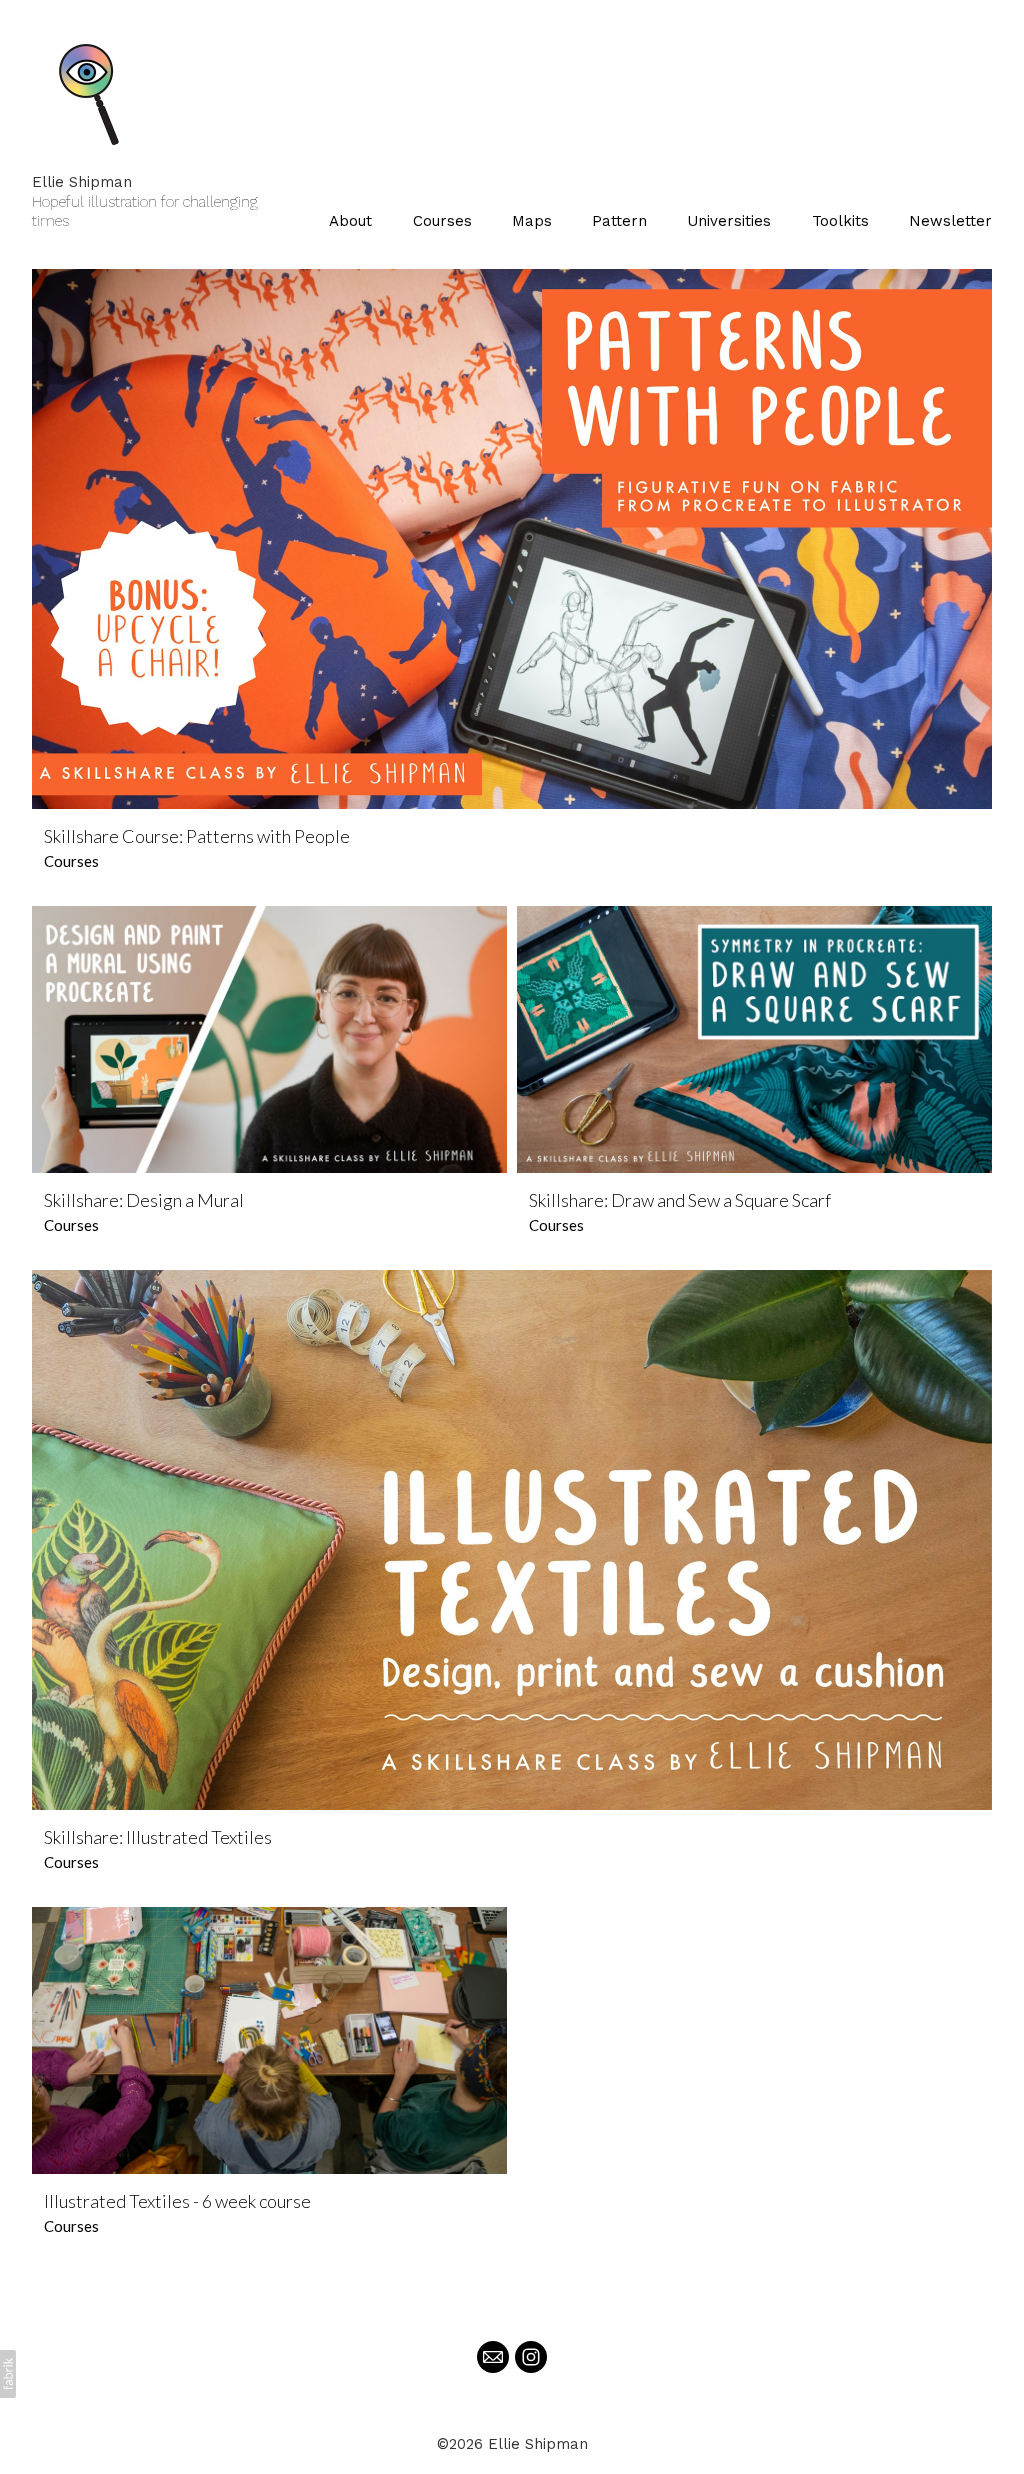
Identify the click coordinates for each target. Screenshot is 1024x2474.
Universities (729, 221)
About (350, 221)
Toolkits (840, 221)
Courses (442, 221)
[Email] (493, 2357)
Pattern (619, 221)
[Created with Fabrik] (8, 2374)
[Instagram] (531, 2357)
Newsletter (950, 221)
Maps (532, 221)
